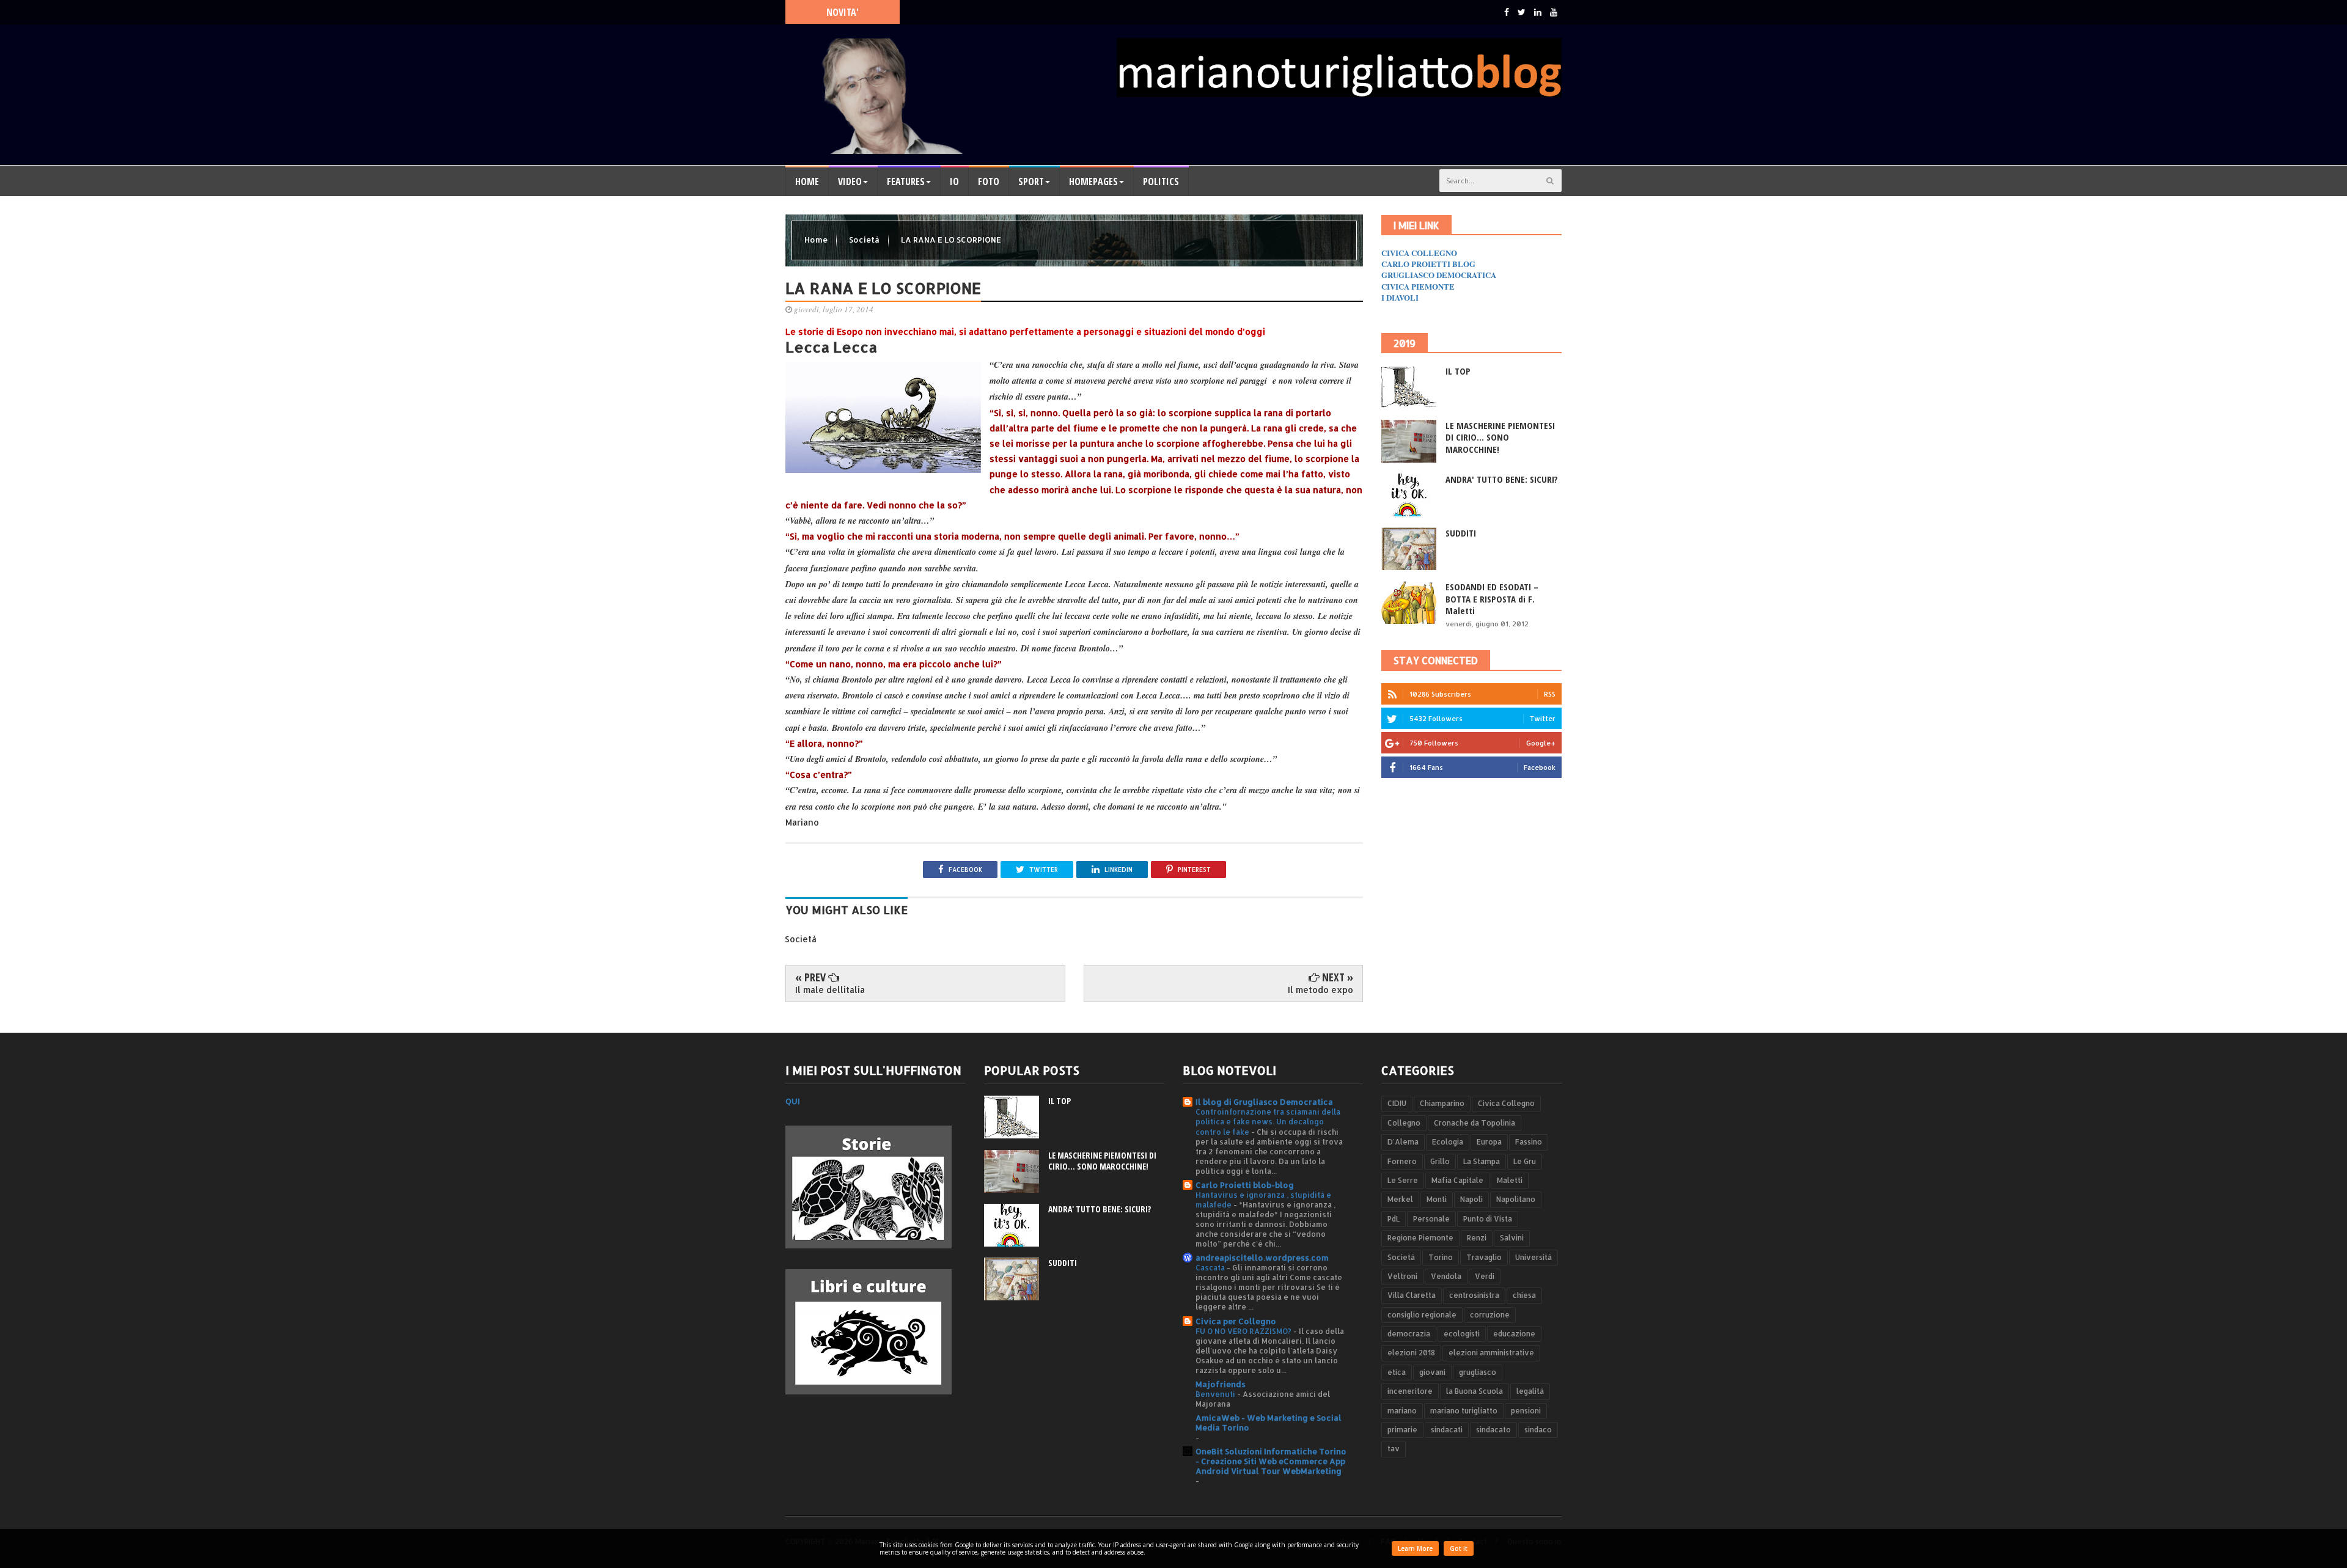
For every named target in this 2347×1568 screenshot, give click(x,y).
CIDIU (1397, 1103)
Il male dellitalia (830, 990)
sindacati (1447, 1430)
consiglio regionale (1422, 1315)
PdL (1394, 1219)
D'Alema (1403, 1142)
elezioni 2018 (1411, 1353)
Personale (1431, 1219)
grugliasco (1478, 1372)
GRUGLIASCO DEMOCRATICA (1439, 275)
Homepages (1093, 181)
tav (1394, 1449)
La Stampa (1482, 1161)
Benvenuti (1216, 1394)
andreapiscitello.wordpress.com (1262, 1258)
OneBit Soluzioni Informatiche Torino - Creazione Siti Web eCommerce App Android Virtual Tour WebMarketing (1271, 1461)
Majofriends (1221, 1384)
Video (850, 181)
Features (906, 181)
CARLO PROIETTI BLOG (1428, 264)
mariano (1402, 1411)
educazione (1514, 1334)
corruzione (1490, 1315)
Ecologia (1448, 1142)
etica (1397, 1372)
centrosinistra (1474, 1295)
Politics (1161, 181)
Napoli (1471, 1199)
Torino (1441, 1257)
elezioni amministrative (1491, 1353)
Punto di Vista (1488, 1219)
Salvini (1512, 1238)
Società (865, 240)
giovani (1432, 1372)
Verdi (1485, 1276)
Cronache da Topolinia (1475, 1123)
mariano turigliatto (1464, 1411)
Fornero (1402, 1161)
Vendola (1446, 1276)
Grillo (1440, 1161)
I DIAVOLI (1400, 297)
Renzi (1477, 1238)
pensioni (1526, 1411)
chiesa (1524, 1295)
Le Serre (1403, 1180)
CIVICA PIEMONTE (1418, 286)
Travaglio (1484, 1257)
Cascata (1211, 1267)
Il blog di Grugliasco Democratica (1264, 1102)
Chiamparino (1442, 1103)
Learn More (1415, 1548)
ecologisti (1462, 1334)
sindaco (1538, 1430)
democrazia (1409, 1334)
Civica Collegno (1506, 1103)
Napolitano (1516, 1199)
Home (807, 181)
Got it (1459, 1548)
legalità (1530, 1391)
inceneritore (1410, 1391)
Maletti (1510, 1180)
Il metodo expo (1320, 990)
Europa (1489, 1142)
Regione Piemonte (1420, 1238)
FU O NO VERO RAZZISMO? (1244, 1331)
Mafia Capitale (1457, 1180)
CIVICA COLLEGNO (1419, 253)
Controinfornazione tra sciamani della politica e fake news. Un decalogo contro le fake (1268, 1121)
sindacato (1493, 1430)
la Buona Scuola (1475, 1391)
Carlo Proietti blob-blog (1245, 1185)
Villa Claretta (1412, 1295)
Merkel (1400, 1199)
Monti (1437, 1199)
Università (1533, 1257)
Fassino (1529, 1142)
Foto (989, 181)
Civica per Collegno (1236, 1321)
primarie (1402, 1430)
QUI (793, 1101)
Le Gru (1525, 1161)
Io (954, 181)
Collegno (1404, 1123)
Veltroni (1402, 1276)
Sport (1031, 181)
